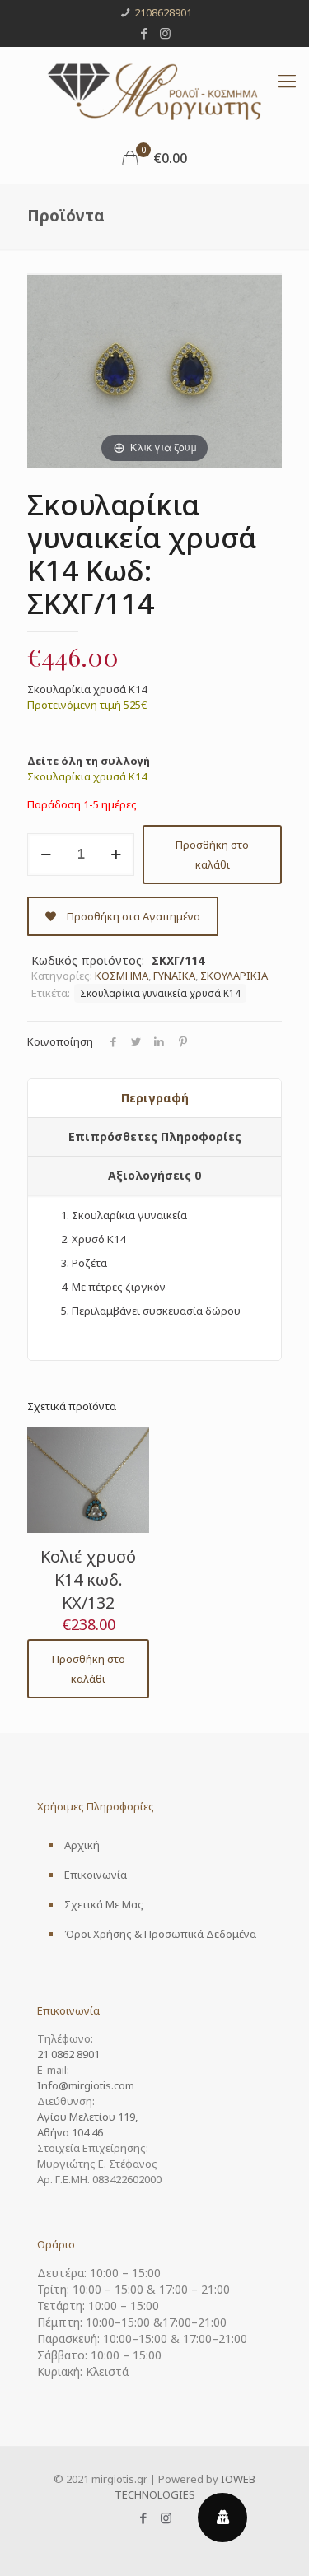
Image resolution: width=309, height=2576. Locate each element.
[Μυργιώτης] (154, 90)
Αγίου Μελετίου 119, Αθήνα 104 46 (87, 2124)
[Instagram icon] (165, 33)
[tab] (154, 1099)
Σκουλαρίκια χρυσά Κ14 (87, 776)
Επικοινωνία (96, 1875)
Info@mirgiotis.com (86, 2085)
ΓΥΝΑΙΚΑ (174, 976)
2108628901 (163, 12)
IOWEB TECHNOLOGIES (185, 2487)
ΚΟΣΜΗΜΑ (122, 976)
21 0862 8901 (68, 2054)
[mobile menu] (287, 80)
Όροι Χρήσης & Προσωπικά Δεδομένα (160, 1934)
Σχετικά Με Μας (104, 1904)
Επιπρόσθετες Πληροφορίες (155, 1137)
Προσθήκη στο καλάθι (212, 855)
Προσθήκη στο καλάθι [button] (89, 1669)
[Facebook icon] (144, 33)
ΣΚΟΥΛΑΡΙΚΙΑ (234, 976)
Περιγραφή (155, 1098)
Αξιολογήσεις (154, 1175)
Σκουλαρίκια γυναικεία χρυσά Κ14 (160, 993)
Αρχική (82, 1845)
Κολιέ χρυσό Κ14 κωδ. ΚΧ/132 (88, 1579)
